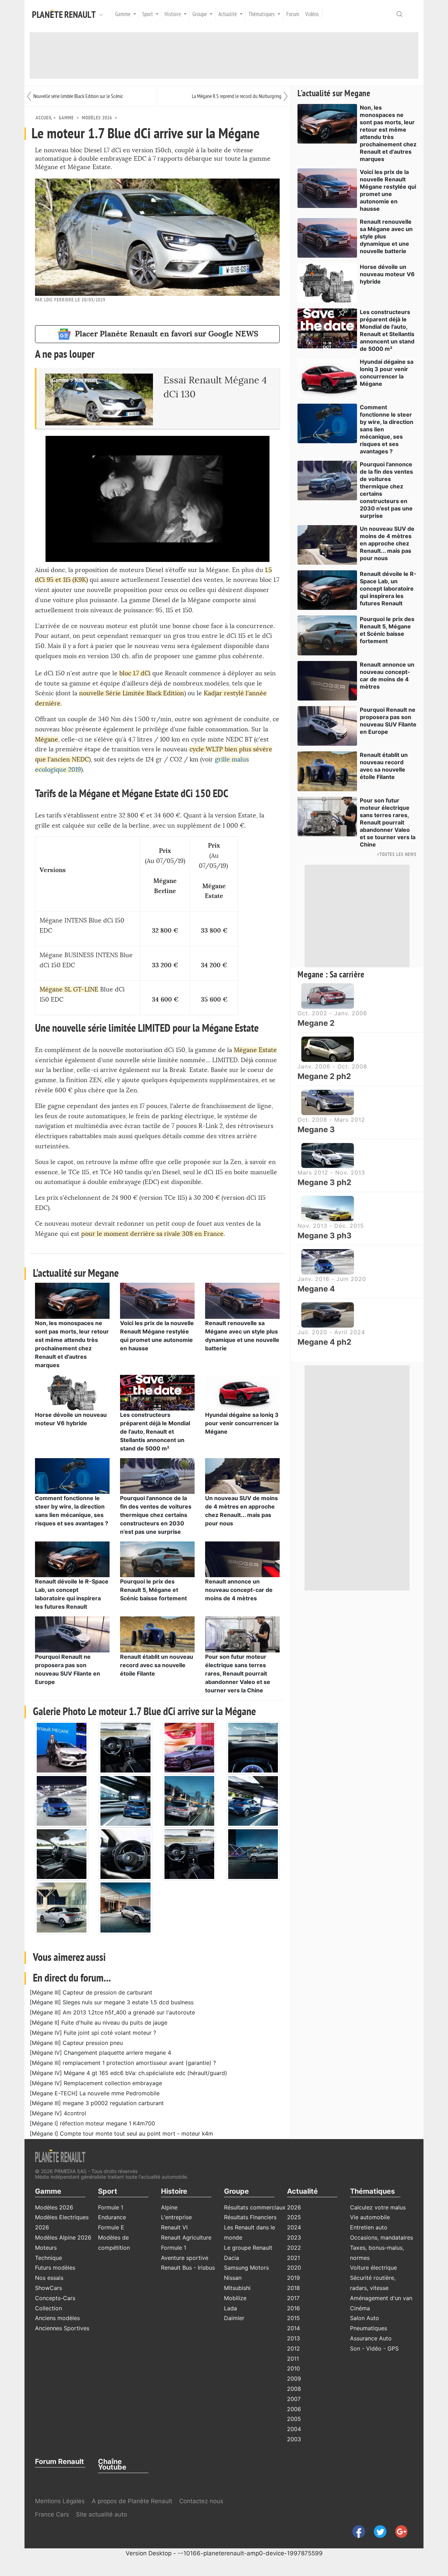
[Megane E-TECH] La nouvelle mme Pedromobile (95, 2093)
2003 (294, 2439)
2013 (293, 2338)
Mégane (47, 740)
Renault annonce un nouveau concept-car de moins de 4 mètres (239, 1590)
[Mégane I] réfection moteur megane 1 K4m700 (92, 2123)
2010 (293, 2368)
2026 (294, 2207)
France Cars (53, 2514)
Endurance (112, 2217)
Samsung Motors (246, 2268)
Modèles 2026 (97, 118)
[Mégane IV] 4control (58, 2113)
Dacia (232, 2258)
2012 (293, 2348)
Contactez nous (201, 2501)
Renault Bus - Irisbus (188, 2268)
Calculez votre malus (378, 2207)
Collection (48, 2308)
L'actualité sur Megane (334, 93)
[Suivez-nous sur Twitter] (377, 2531)
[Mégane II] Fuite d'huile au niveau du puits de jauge (99, 2022)
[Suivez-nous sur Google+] (398, 2531)
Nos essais (49, 2278)
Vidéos (312, 14)
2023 (294, 2237)
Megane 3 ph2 (324, 1182)
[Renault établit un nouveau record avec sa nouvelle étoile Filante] (157, 1634)
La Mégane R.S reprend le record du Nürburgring (237, 96)
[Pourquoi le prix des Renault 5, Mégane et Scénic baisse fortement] (157, 1559)
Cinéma (360, 2308)
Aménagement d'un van (381, 2298)
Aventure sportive (185, 2258)
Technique (48, 2258)
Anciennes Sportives (62, 2328)
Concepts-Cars (55, 2298)
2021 (293, 2258)
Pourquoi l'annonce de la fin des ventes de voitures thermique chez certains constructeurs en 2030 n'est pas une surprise (156, 1515)
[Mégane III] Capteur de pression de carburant (91, 1992)
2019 (293, 2278)
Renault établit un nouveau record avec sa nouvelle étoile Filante (157, 1665)
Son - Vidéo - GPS (374, 2348)
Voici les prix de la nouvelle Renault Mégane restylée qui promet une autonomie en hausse (388, 190)
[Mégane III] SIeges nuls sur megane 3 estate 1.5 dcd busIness (112, 2002)
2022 (294, 2248)
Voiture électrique (373, 2268)
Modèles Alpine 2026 (63, 2237)
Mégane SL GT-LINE (69, 990)
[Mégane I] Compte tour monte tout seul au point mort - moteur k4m (121, 2133)
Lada (230, 2308)
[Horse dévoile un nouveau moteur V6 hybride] (72, 1392)
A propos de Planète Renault (132, 2501)
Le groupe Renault (248, 2248)
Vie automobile (370, 2217)
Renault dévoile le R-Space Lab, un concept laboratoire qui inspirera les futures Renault (388, 589)
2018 (293, 2288)
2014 (293, 2328)
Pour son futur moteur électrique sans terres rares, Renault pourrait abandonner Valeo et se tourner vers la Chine (238, 1673)
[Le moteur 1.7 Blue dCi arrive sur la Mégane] (62, 1747)
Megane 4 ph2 (324, 1342)
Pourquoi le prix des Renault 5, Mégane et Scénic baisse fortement (153, 1590)
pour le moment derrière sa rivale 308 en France (152, 1234)
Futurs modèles (55, 2268)
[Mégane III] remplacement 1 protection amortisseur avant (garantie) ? (123, 2063)
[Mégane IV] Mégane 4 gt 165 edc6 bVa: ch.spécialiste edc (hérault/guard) (128, 2073)
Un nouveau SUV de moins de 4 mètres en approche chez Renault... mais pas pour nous (387, 543)
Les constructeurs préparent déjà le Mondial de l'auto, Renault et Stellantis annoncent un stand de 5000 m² (155, 1432)
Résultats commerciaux (255, 2207)
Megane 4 (316, 1289)
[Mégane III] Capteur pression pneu (76, 2043)
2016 (293, 2308)
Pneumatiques (369, 2328)
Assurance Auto (371, 2338)
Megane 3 (316, 1129)
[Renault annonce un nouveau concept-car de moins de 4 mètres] (242, 1559)
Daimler (234, 2318)
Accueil (44, 118)
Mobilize (235, 2298)
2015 (293, 2318)
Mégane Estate (255, 1050)
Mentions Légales (60, 2501)
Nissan (233, 2278)
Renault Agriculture (186, 2237)
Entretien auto (369, 2227)
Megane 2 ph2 (324, 1076)
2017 (293, 2298)
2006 (294, 2409)
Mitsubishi (237, 2288)
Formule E (111, 2227)
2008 (294, 2389)
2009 (294, 2379)
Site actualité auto (101, 2514)
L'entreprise (176, 2217)
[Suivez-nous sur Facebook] (356, 2531)
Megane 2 (316, 1023)
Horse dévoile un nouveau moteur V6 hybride (387, 274)
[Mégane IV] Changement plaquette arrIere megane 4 (100, 2053)
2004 (294, 2429)
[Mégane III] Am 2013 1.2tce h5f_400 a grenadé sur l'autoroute (112, 2012)
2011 (293, 2359)
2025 (294, 2217)
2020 (294, 2268)
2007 (294, 2399)
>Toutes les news (397, 854)
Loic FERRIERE (59, 300)
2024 (294, 2227)
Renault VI (174, 2227)
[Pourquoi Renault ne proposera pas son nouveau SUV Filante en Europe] (72, 1634)
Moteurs (46, 2248)
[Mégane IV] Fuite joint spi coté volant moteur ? (93, 2033)
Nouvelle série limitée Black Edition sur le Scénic (78, 96)
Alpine (169, 2207)
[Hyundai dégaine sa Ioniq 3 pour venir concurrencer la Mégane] (242, 1392)
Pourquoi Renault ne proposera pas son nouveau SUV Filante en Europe (388, 721)
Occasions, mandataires (381, 2237)
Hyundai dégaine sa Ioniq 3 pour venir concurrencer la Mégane (242, 1423)
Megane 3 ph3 (325, 1235)
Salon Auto (365, 2318)
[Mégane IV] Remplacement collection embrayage (96, 2083)
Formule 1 (111, 2207)
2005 (294, 2419)
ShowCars (48, 2288)
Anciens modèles (57, 2318)
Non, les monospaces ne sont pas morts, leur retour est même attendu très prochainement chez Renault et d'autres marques (388, 133)
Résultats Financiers (250, 2217)
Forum (293, 14)
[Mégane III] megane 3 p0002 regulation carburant (97, 2103)
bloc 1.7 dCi (135, 673)
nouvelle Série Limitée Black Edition (132, 693)
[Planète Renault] (65, 14)
